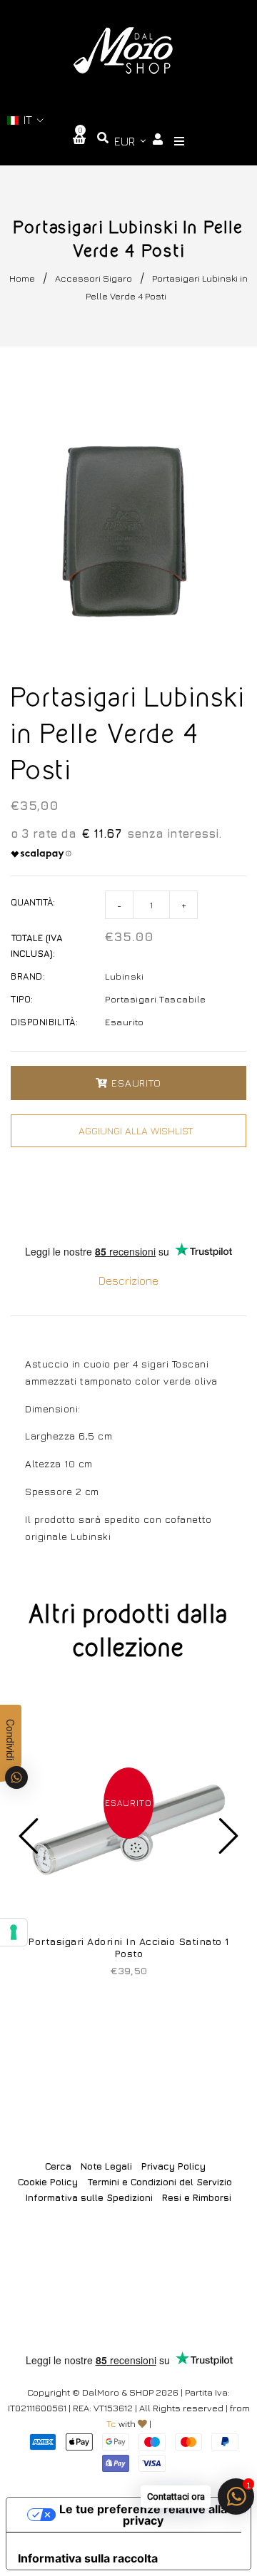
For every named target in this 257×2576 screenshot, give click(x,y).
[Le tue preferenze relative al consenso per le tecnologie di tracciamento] (14, 1932)
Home (22, 278)
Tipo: (22, 999)
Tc (111, 2423)
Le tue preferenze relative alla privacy (143, 2515)
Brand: (28, 976)
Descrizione (128, 1281)
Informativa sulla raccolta (88, 2558)
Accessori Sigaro (94, 278)
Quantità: (33, 902)
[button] (26, 120)
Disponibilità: (44, 1022)
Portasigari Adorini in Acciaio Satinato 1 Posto (128, 1947)
